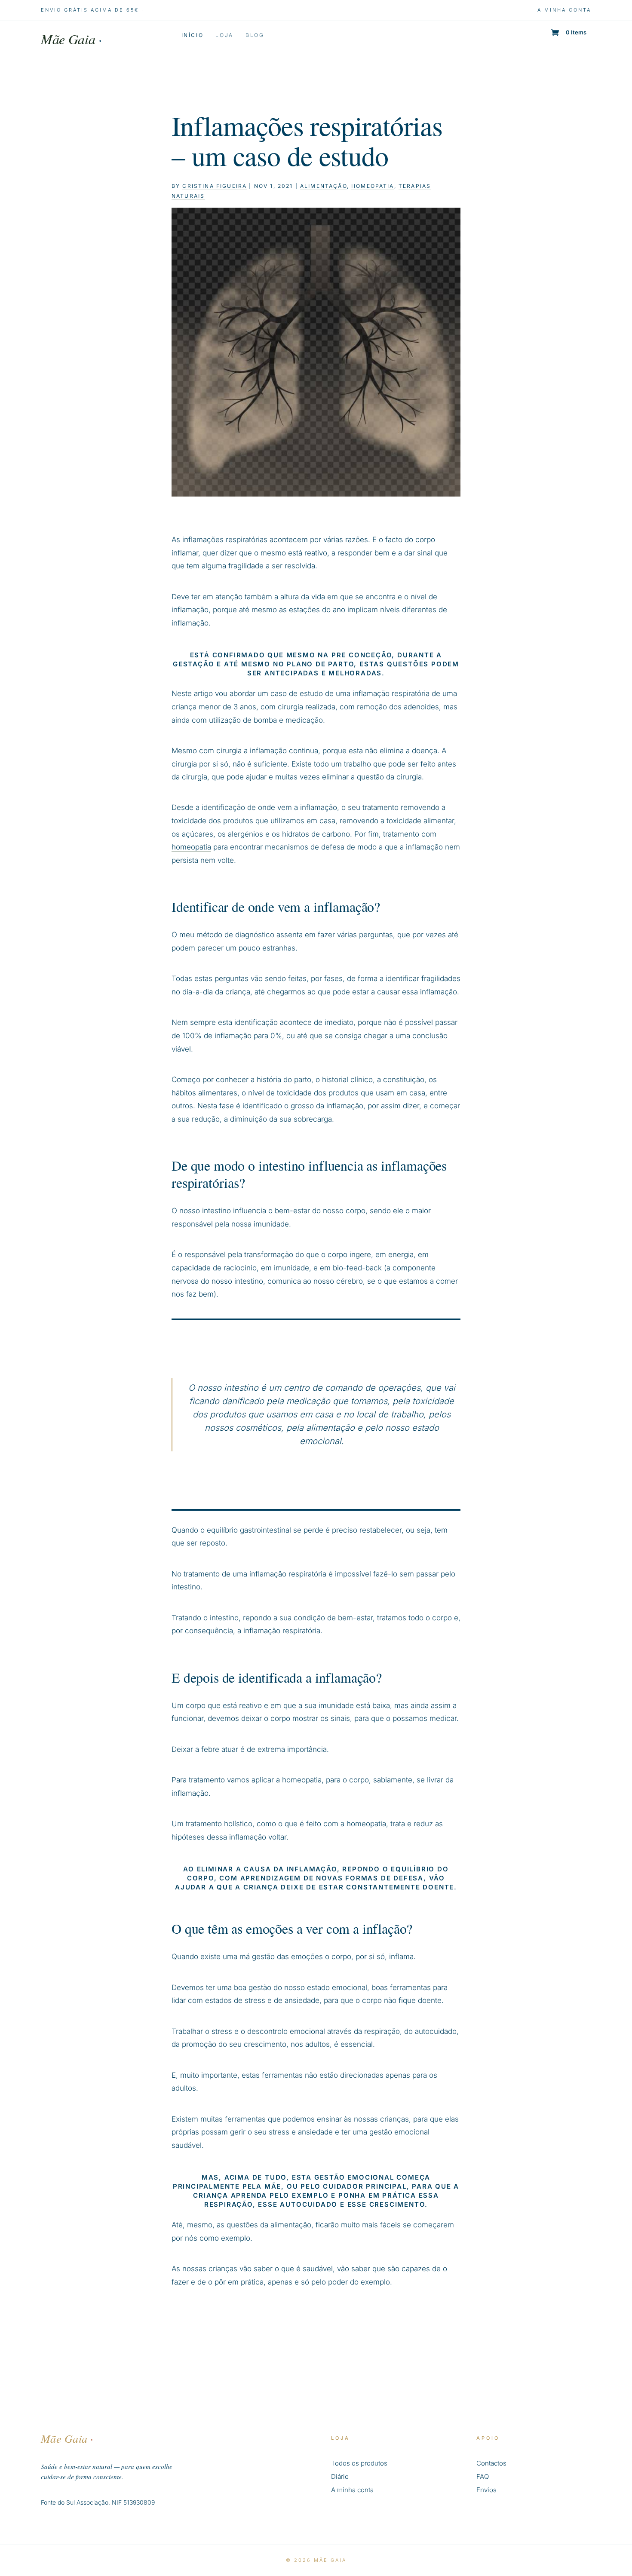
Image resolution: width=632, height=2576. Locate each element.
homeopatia (373, 186)
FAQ (483, 2476)
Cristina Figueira (215, 186)
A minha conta (564, 10)
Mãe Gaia (71, 39)
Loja (224, 35)
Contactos (491, 2463)
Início (193, 35)
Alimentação (324, 186)
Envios (486, 2490)
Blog (255, 35)
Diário (340, 2476)
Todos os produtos (359, 2463)
